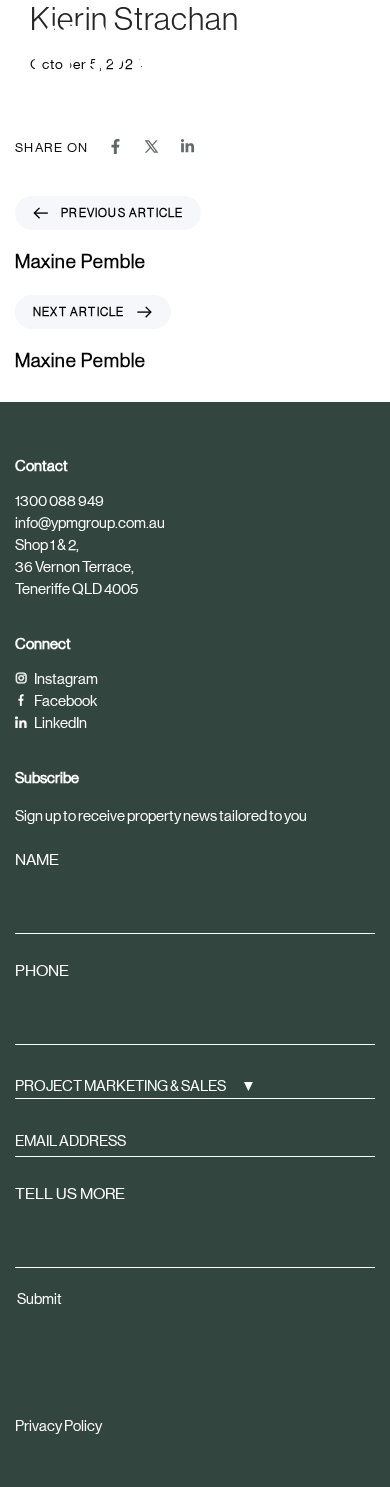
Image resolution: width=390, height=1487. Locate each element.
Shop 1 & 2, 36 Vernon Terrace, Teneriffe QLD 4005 (76, 566)
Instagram (65, 678)
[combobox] (195, 1084)
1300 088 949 (59, 500)
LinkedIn (59, 722)
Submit (39, 1298)
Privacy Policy (58, 1425)
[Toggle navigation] (311, 47)
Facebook (64, 700)
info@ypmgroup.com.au (90, 522)
